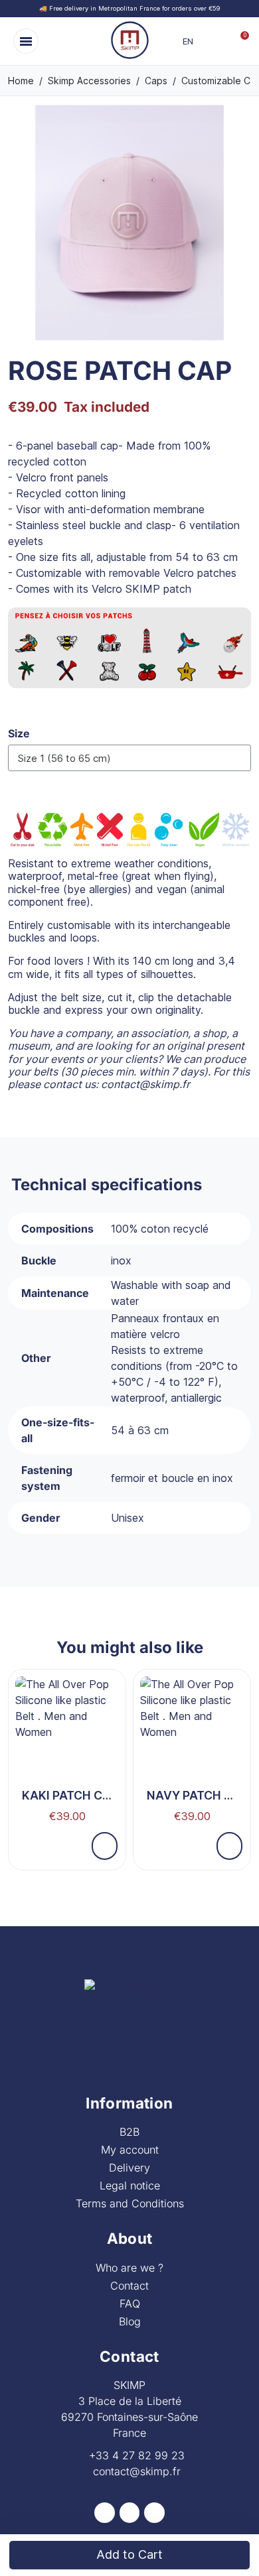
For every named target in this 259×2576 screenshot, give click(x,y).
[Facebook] (105, 2513)
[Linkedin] (154, 2513)
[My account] (221, 41)
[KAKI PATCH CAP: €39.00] (67, 1753)
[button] (26, 41)
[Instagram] (130, 2513)
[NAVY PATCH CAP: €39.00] (192, 1753)
